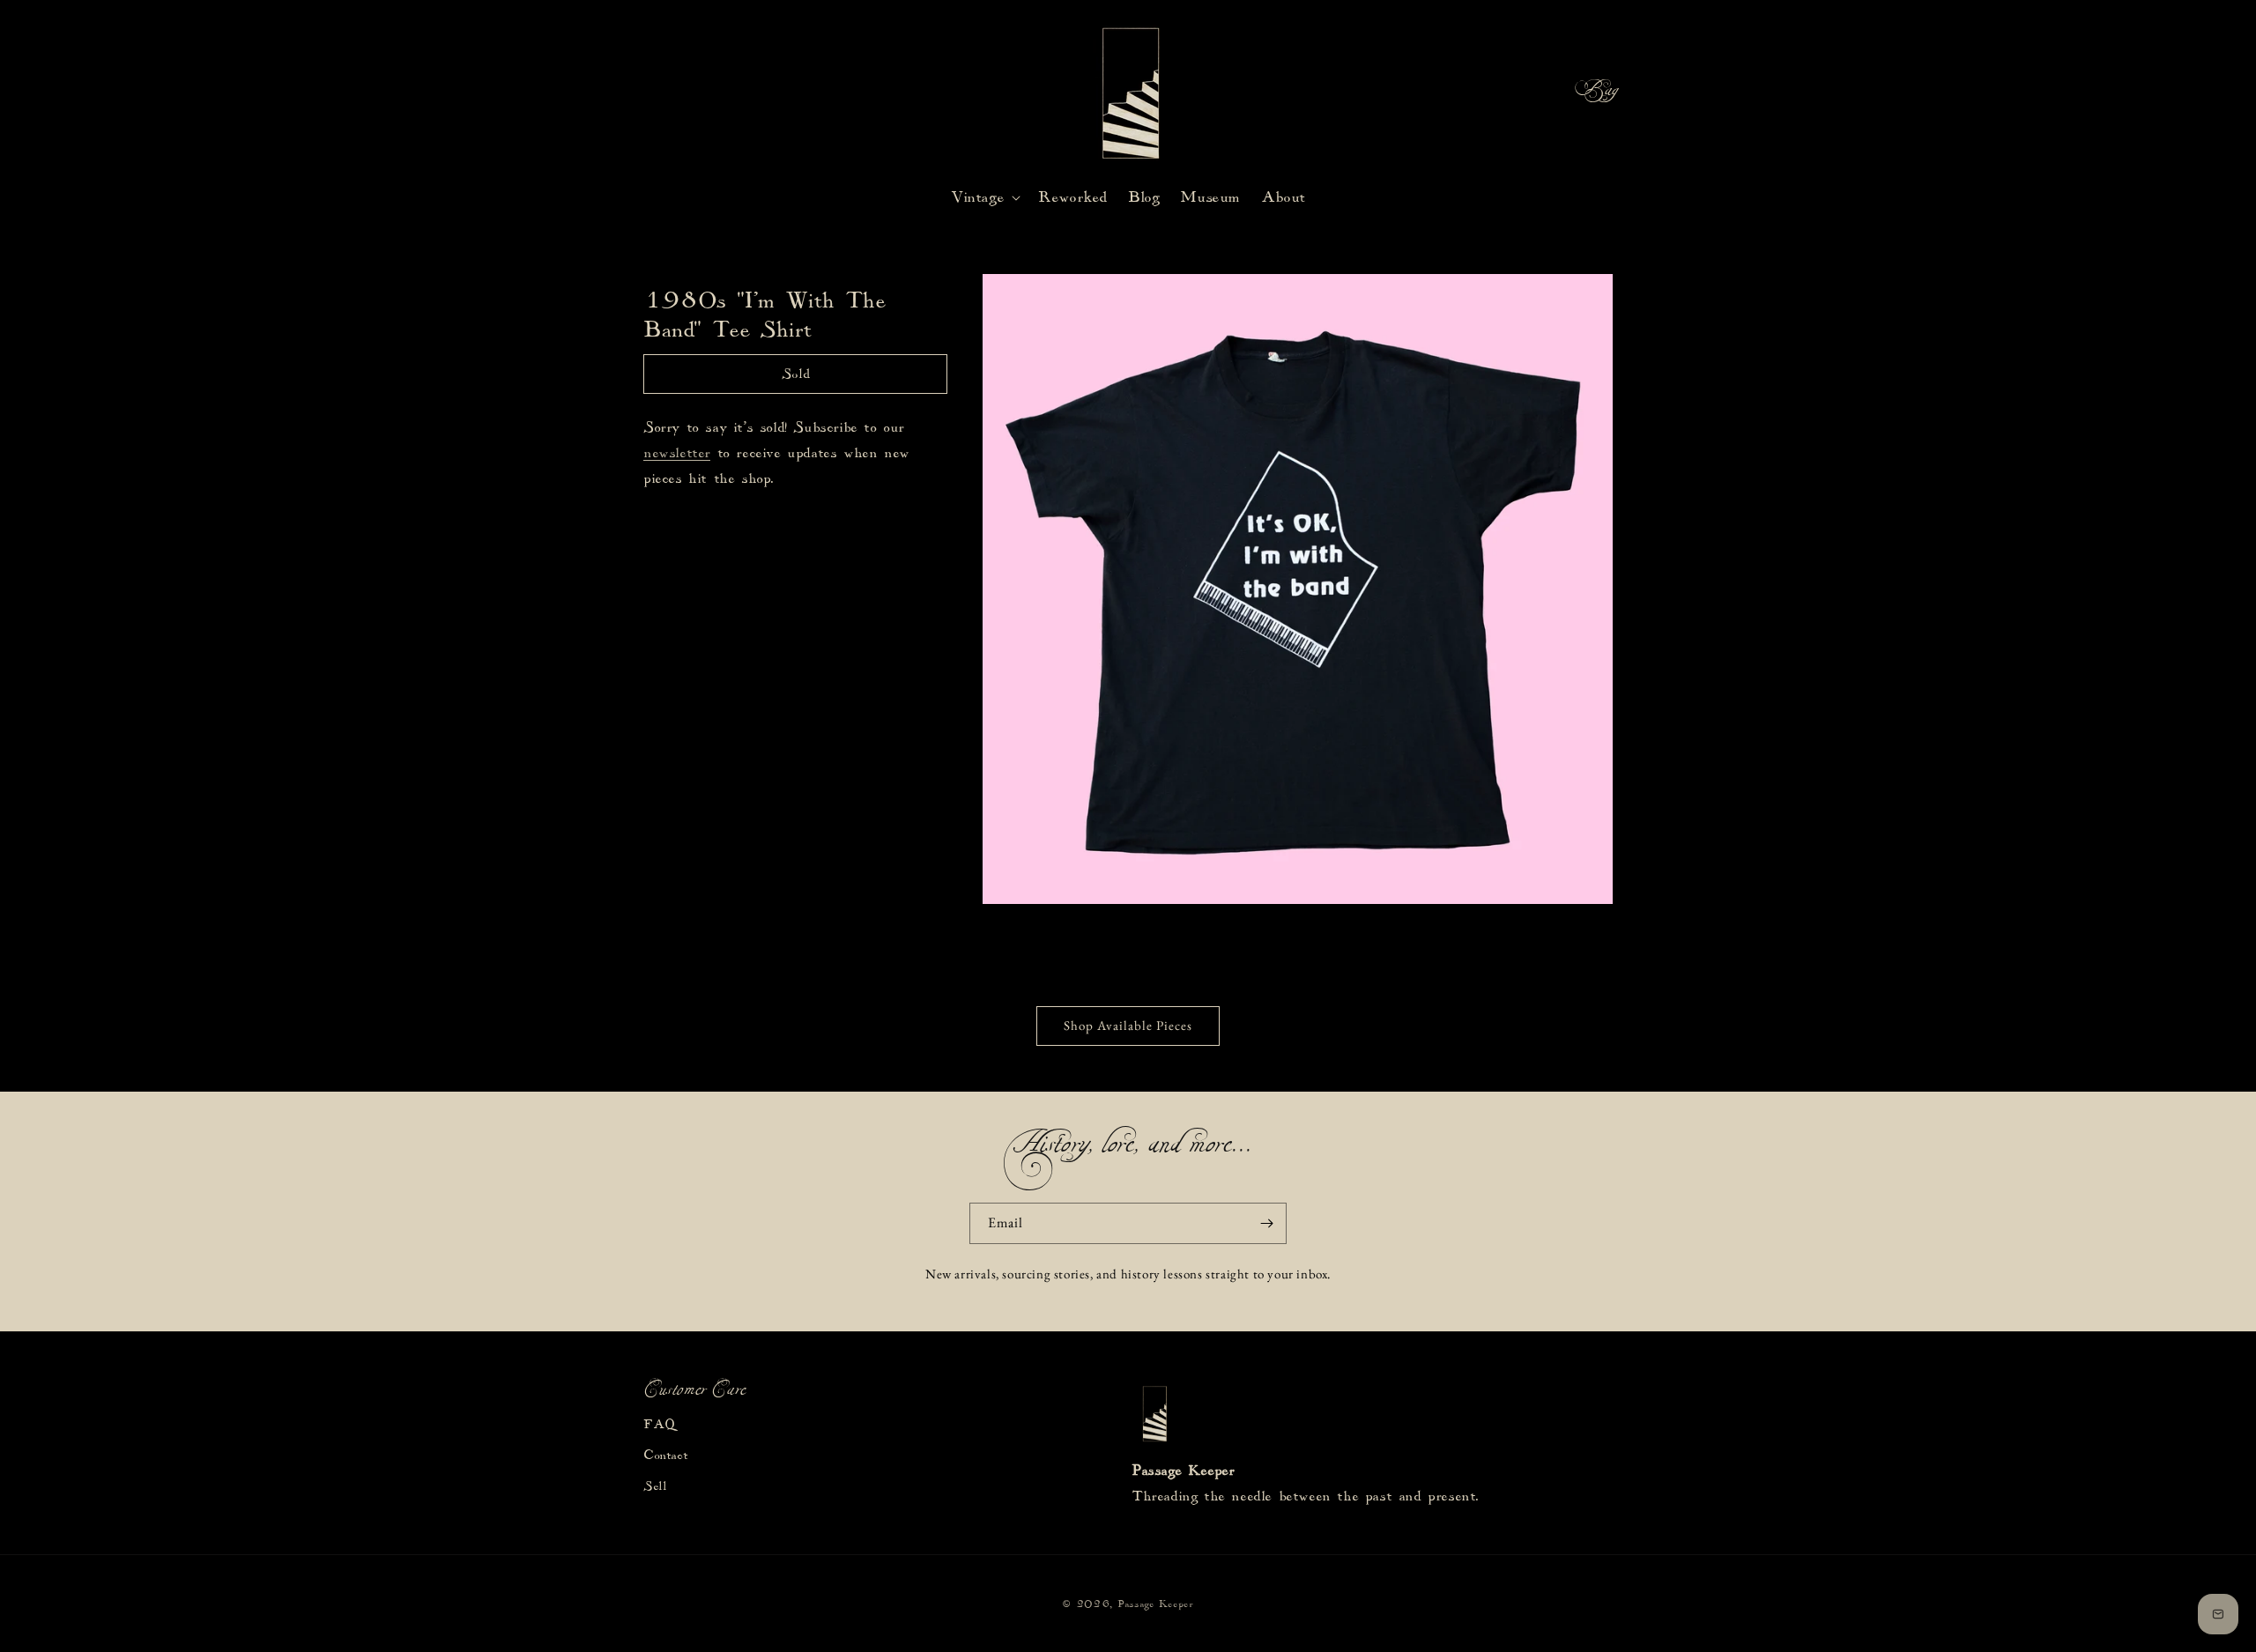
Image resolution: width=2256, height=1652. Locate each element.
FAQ (659, 1425)
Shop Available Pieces (1128, 1025)
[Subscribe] (1266, 1223)
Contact (665, 1456)
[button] (1549, 93)
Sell (655, 1486)
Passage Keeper (1155, 1604)
